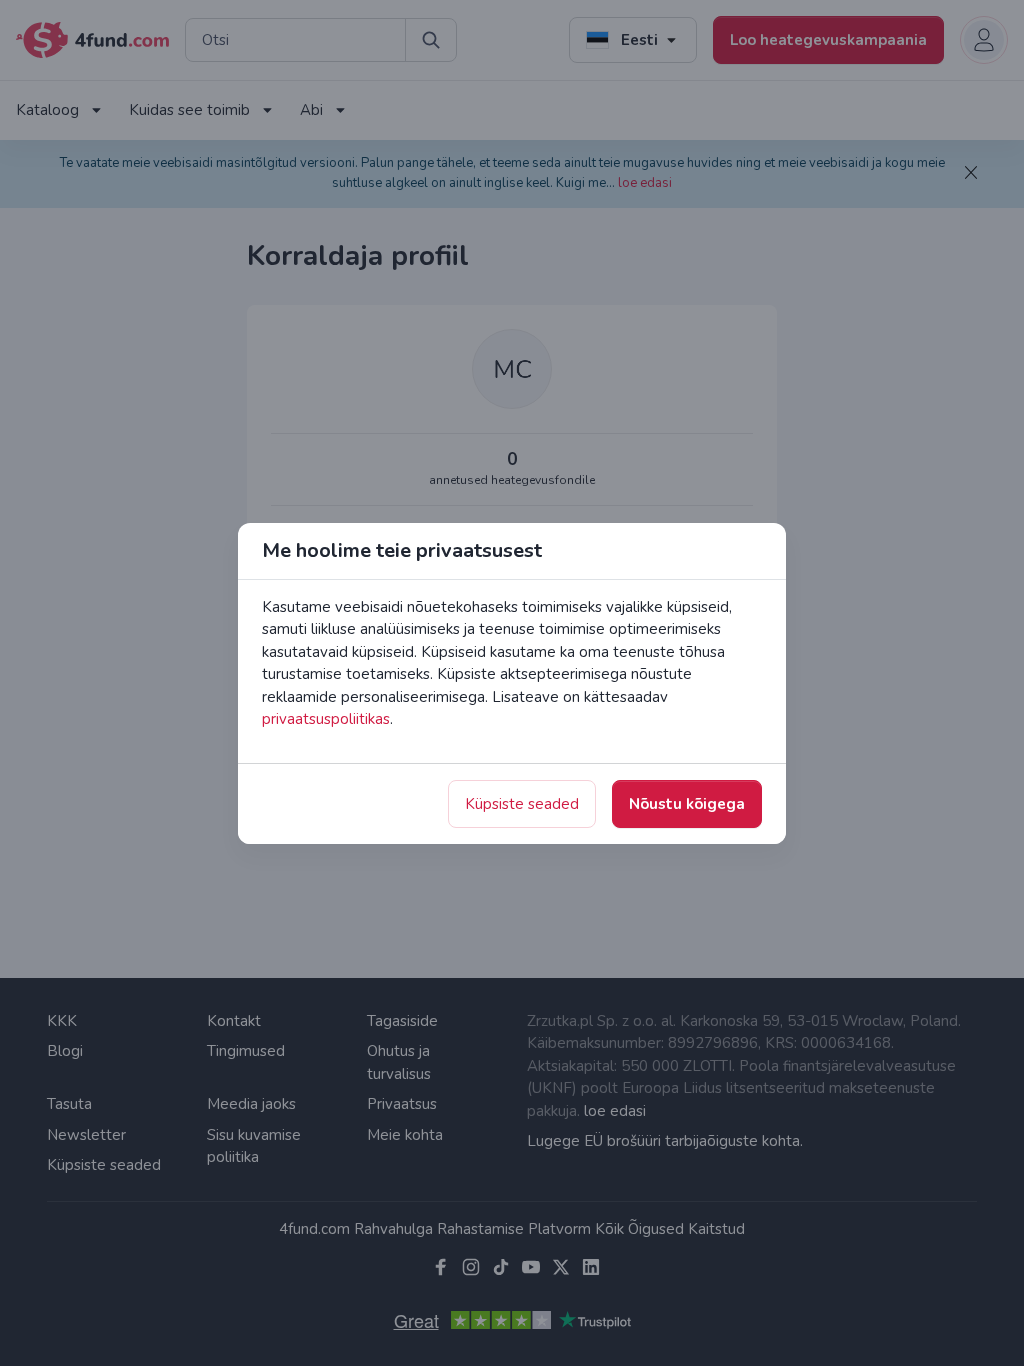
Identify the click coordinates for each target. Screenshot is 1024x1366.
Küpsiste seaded (522, 804)
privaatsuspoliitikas (326, 719)
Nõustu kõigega (687, 804)
